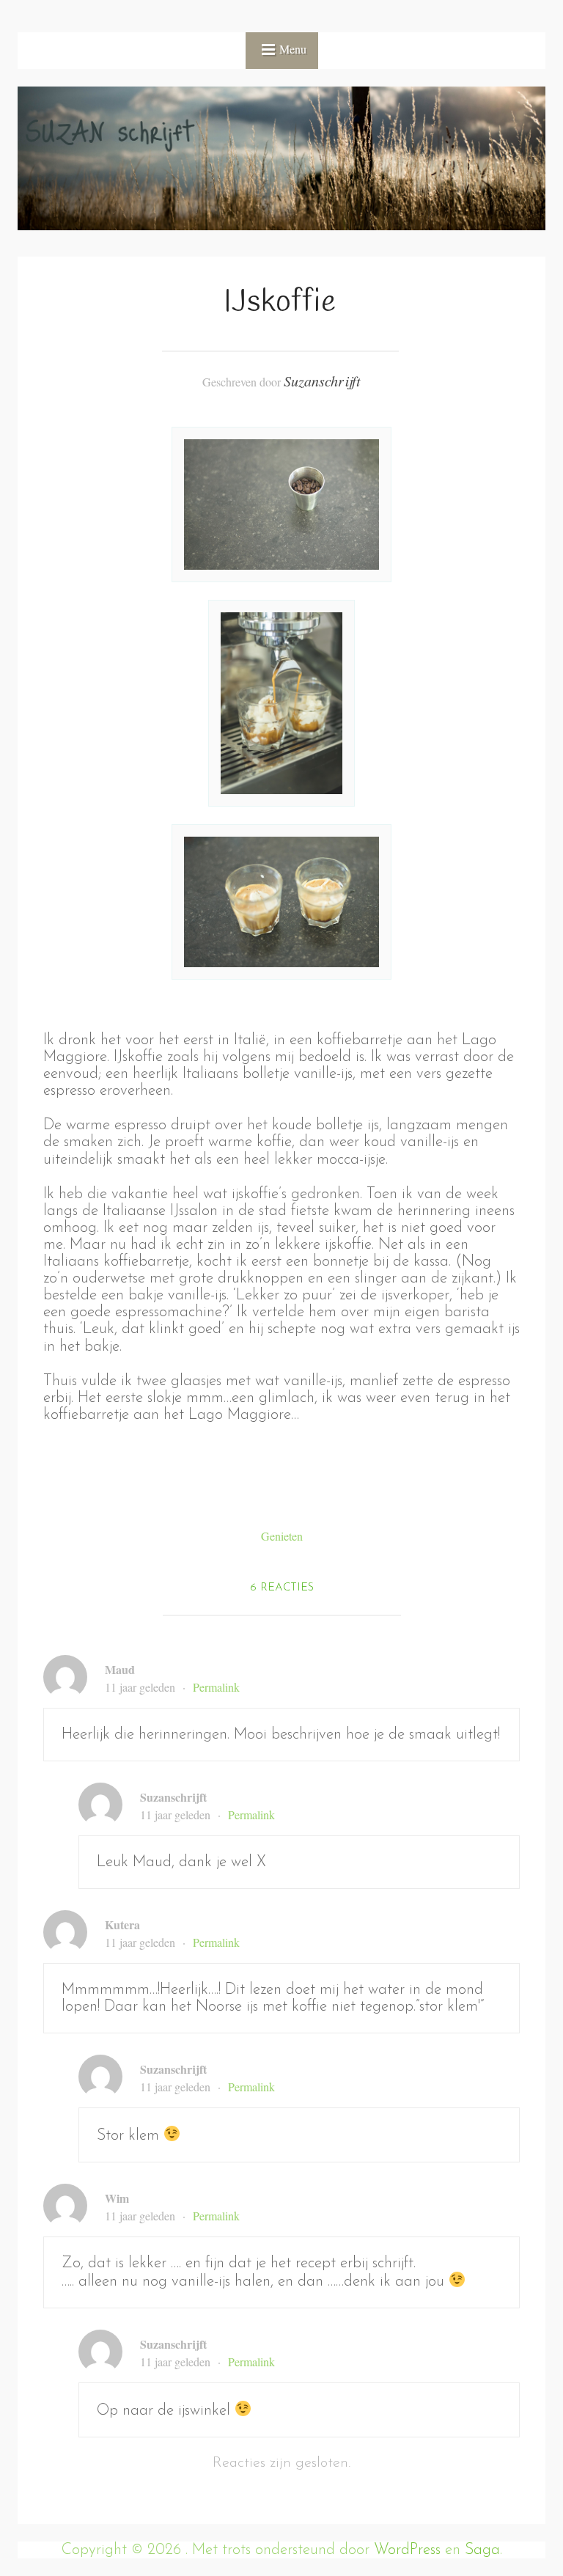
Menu (293, 49)
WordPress (407, 2550)
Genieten (282, 1536)
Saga (482, 2550)
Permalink (216, 1687)
